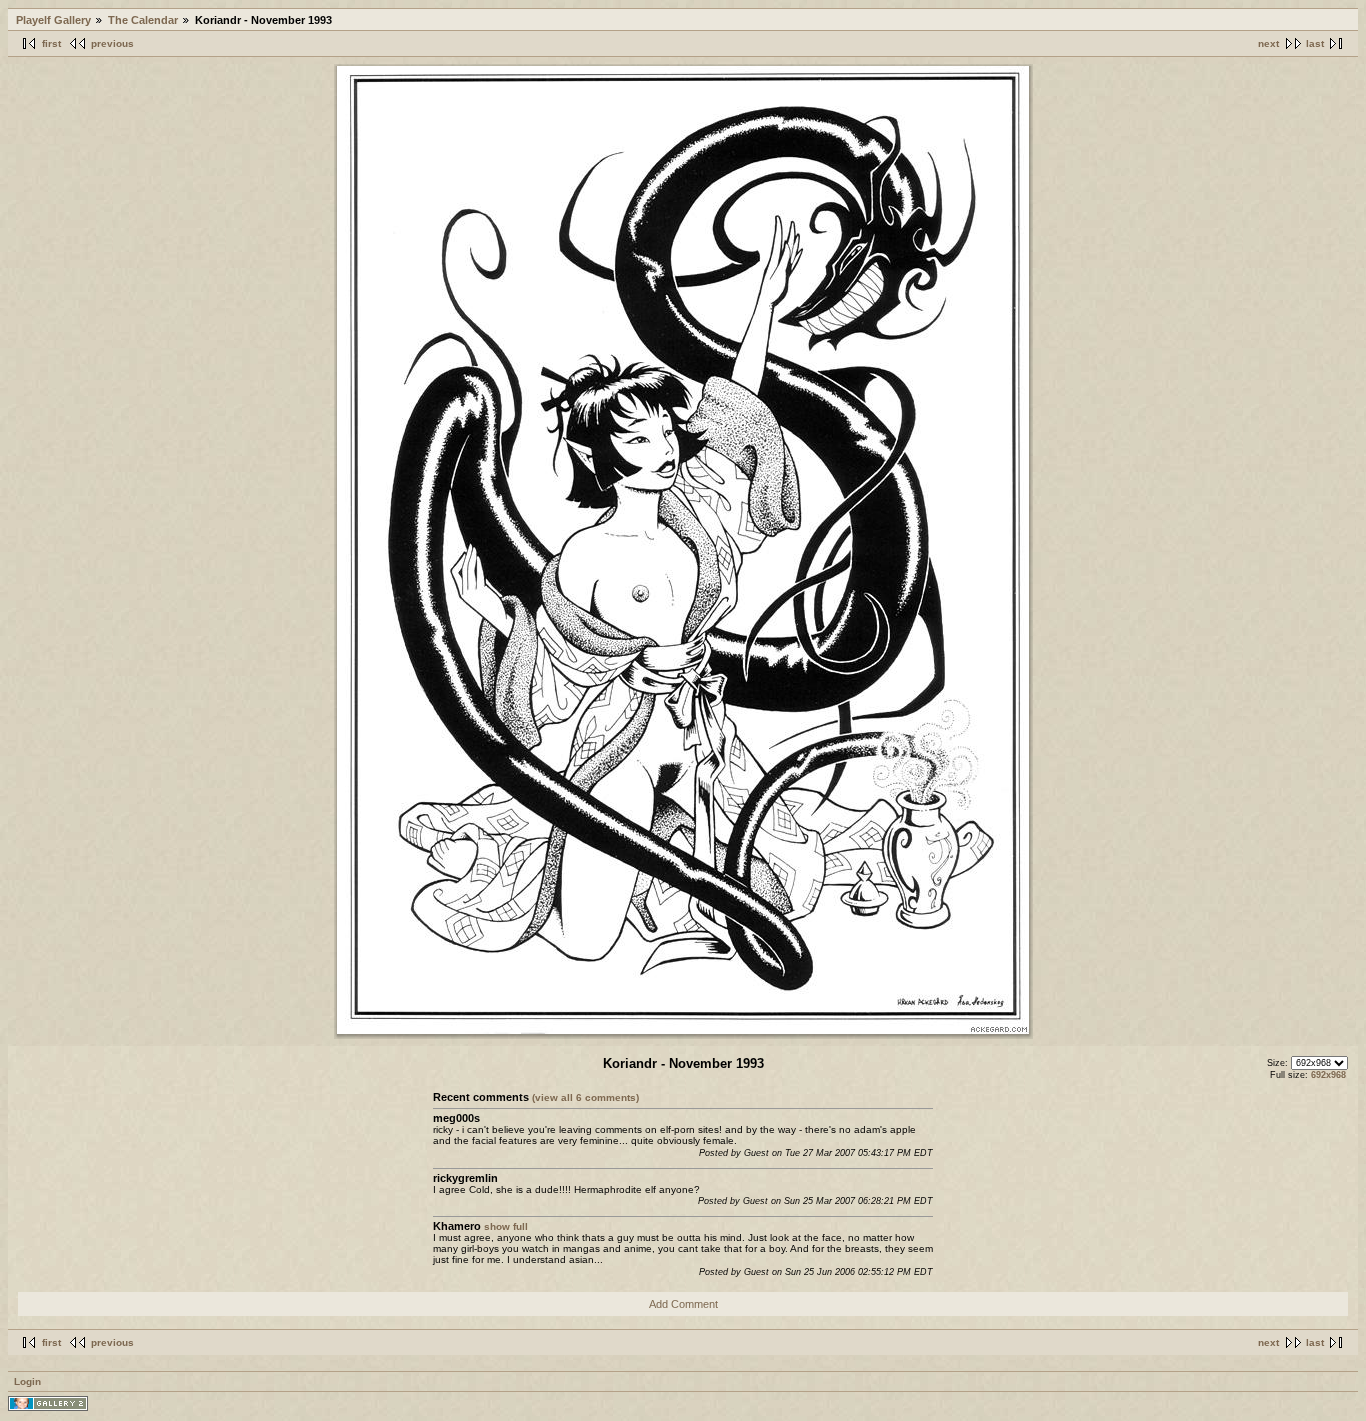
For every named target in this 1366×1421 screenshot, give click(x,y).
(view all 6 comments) (585, 1097)
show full (506, 1226)
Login (27, 1381)
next (1268, 43)
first (51, 43)
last (1315, 43)
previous (112, 43)
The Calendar (143, 20)
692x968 (1328, 1075)
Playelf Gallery (53, 20)
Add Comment (683, 1304)
